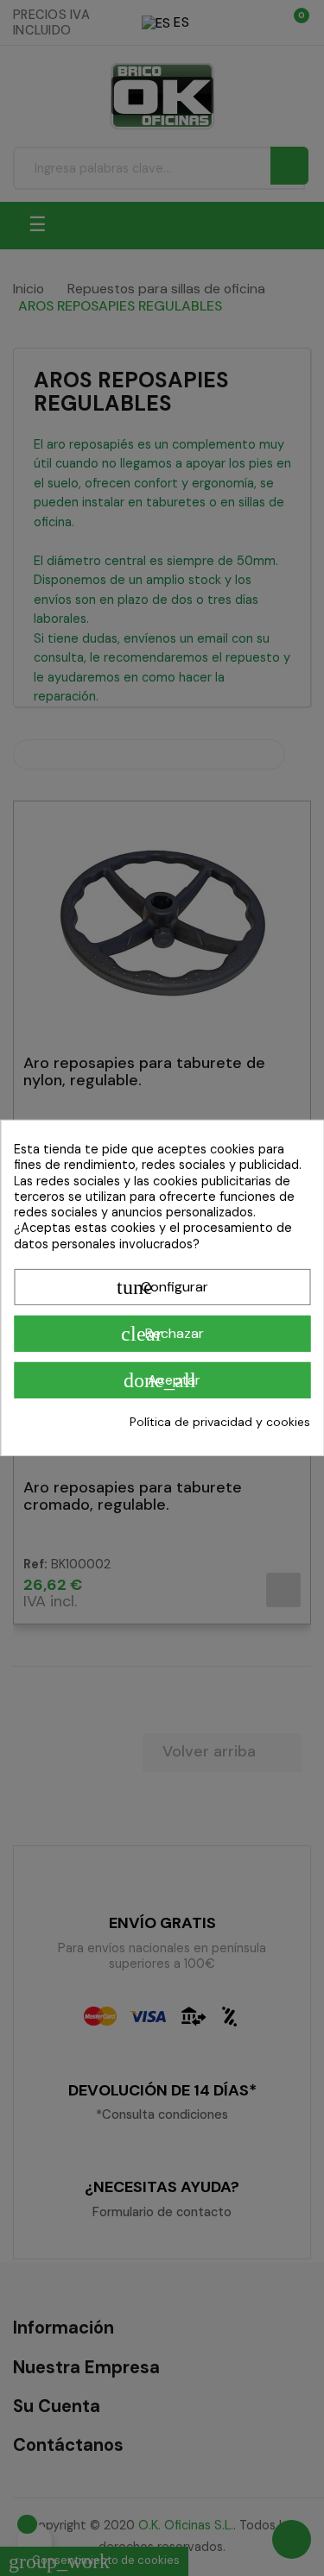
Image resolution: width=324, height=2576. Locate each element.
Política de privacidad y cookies (220, 1422)
